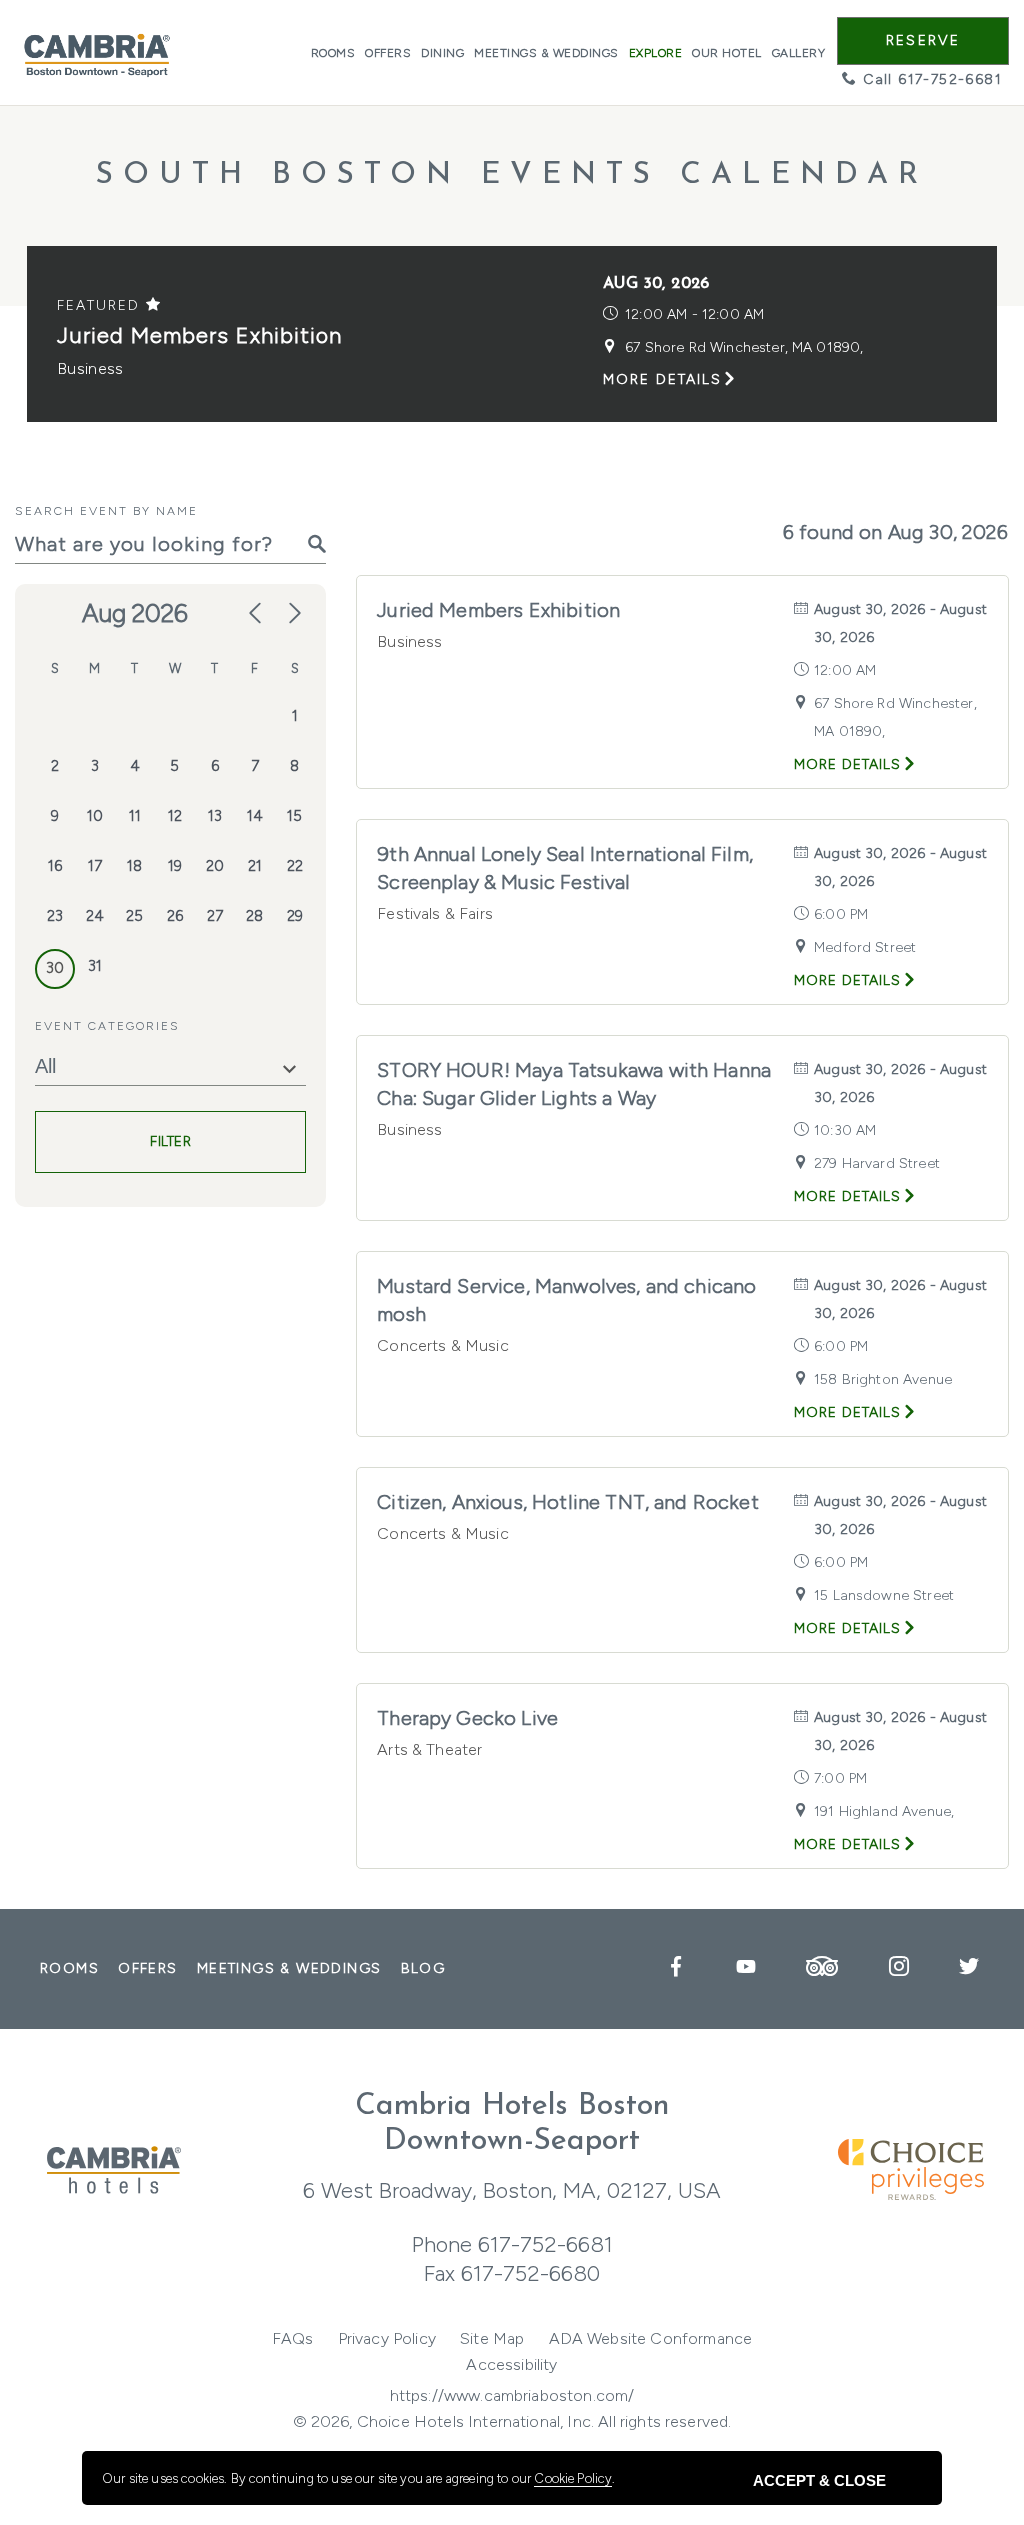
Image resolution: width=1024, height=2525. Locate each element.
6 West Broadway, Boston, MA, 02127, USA (512, 2190)
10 (95, 816)
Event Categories (107, 1026)
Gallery (799, 53)
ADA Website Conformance (651, 2338)
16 (55, 866)
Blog (423, 1968)
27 (215, 916)
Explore (656, 53)
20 (215, 866)
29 (295, 916)
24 (95, 916)
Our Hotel (727, 53)
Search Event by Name (106, 511)
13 (215, 816)
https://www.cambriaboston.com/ (512, 2395)
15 (294, 816)
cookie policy (573, 2478)
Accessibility (511, 2364)
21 (255, 866)
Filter (170, 1141)
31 (95, 966)
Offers (388, 53)
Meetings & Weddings (546, 53)
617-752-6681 (545, 2244)
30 (55, 968)
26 (175, 916)
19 (175, 866)
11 (135, 816)
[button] (923, 41)
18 (134, 866)
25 (134, 916)
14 (255, 816)
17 (95, 866)
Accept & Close (819, 2480)
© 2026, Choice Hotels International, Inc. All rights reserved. (512, 2421)
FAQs (293, 2338)
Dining (442, 53)
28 (254, 916)
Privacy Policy (387, 2338)
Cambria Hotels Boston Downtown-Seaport (512, 2124)
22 (295, 866)
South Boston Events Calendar (512, 175)
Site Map (492, 2338)
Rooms (333, 53)
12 (175, 816)
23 (55, 916)
